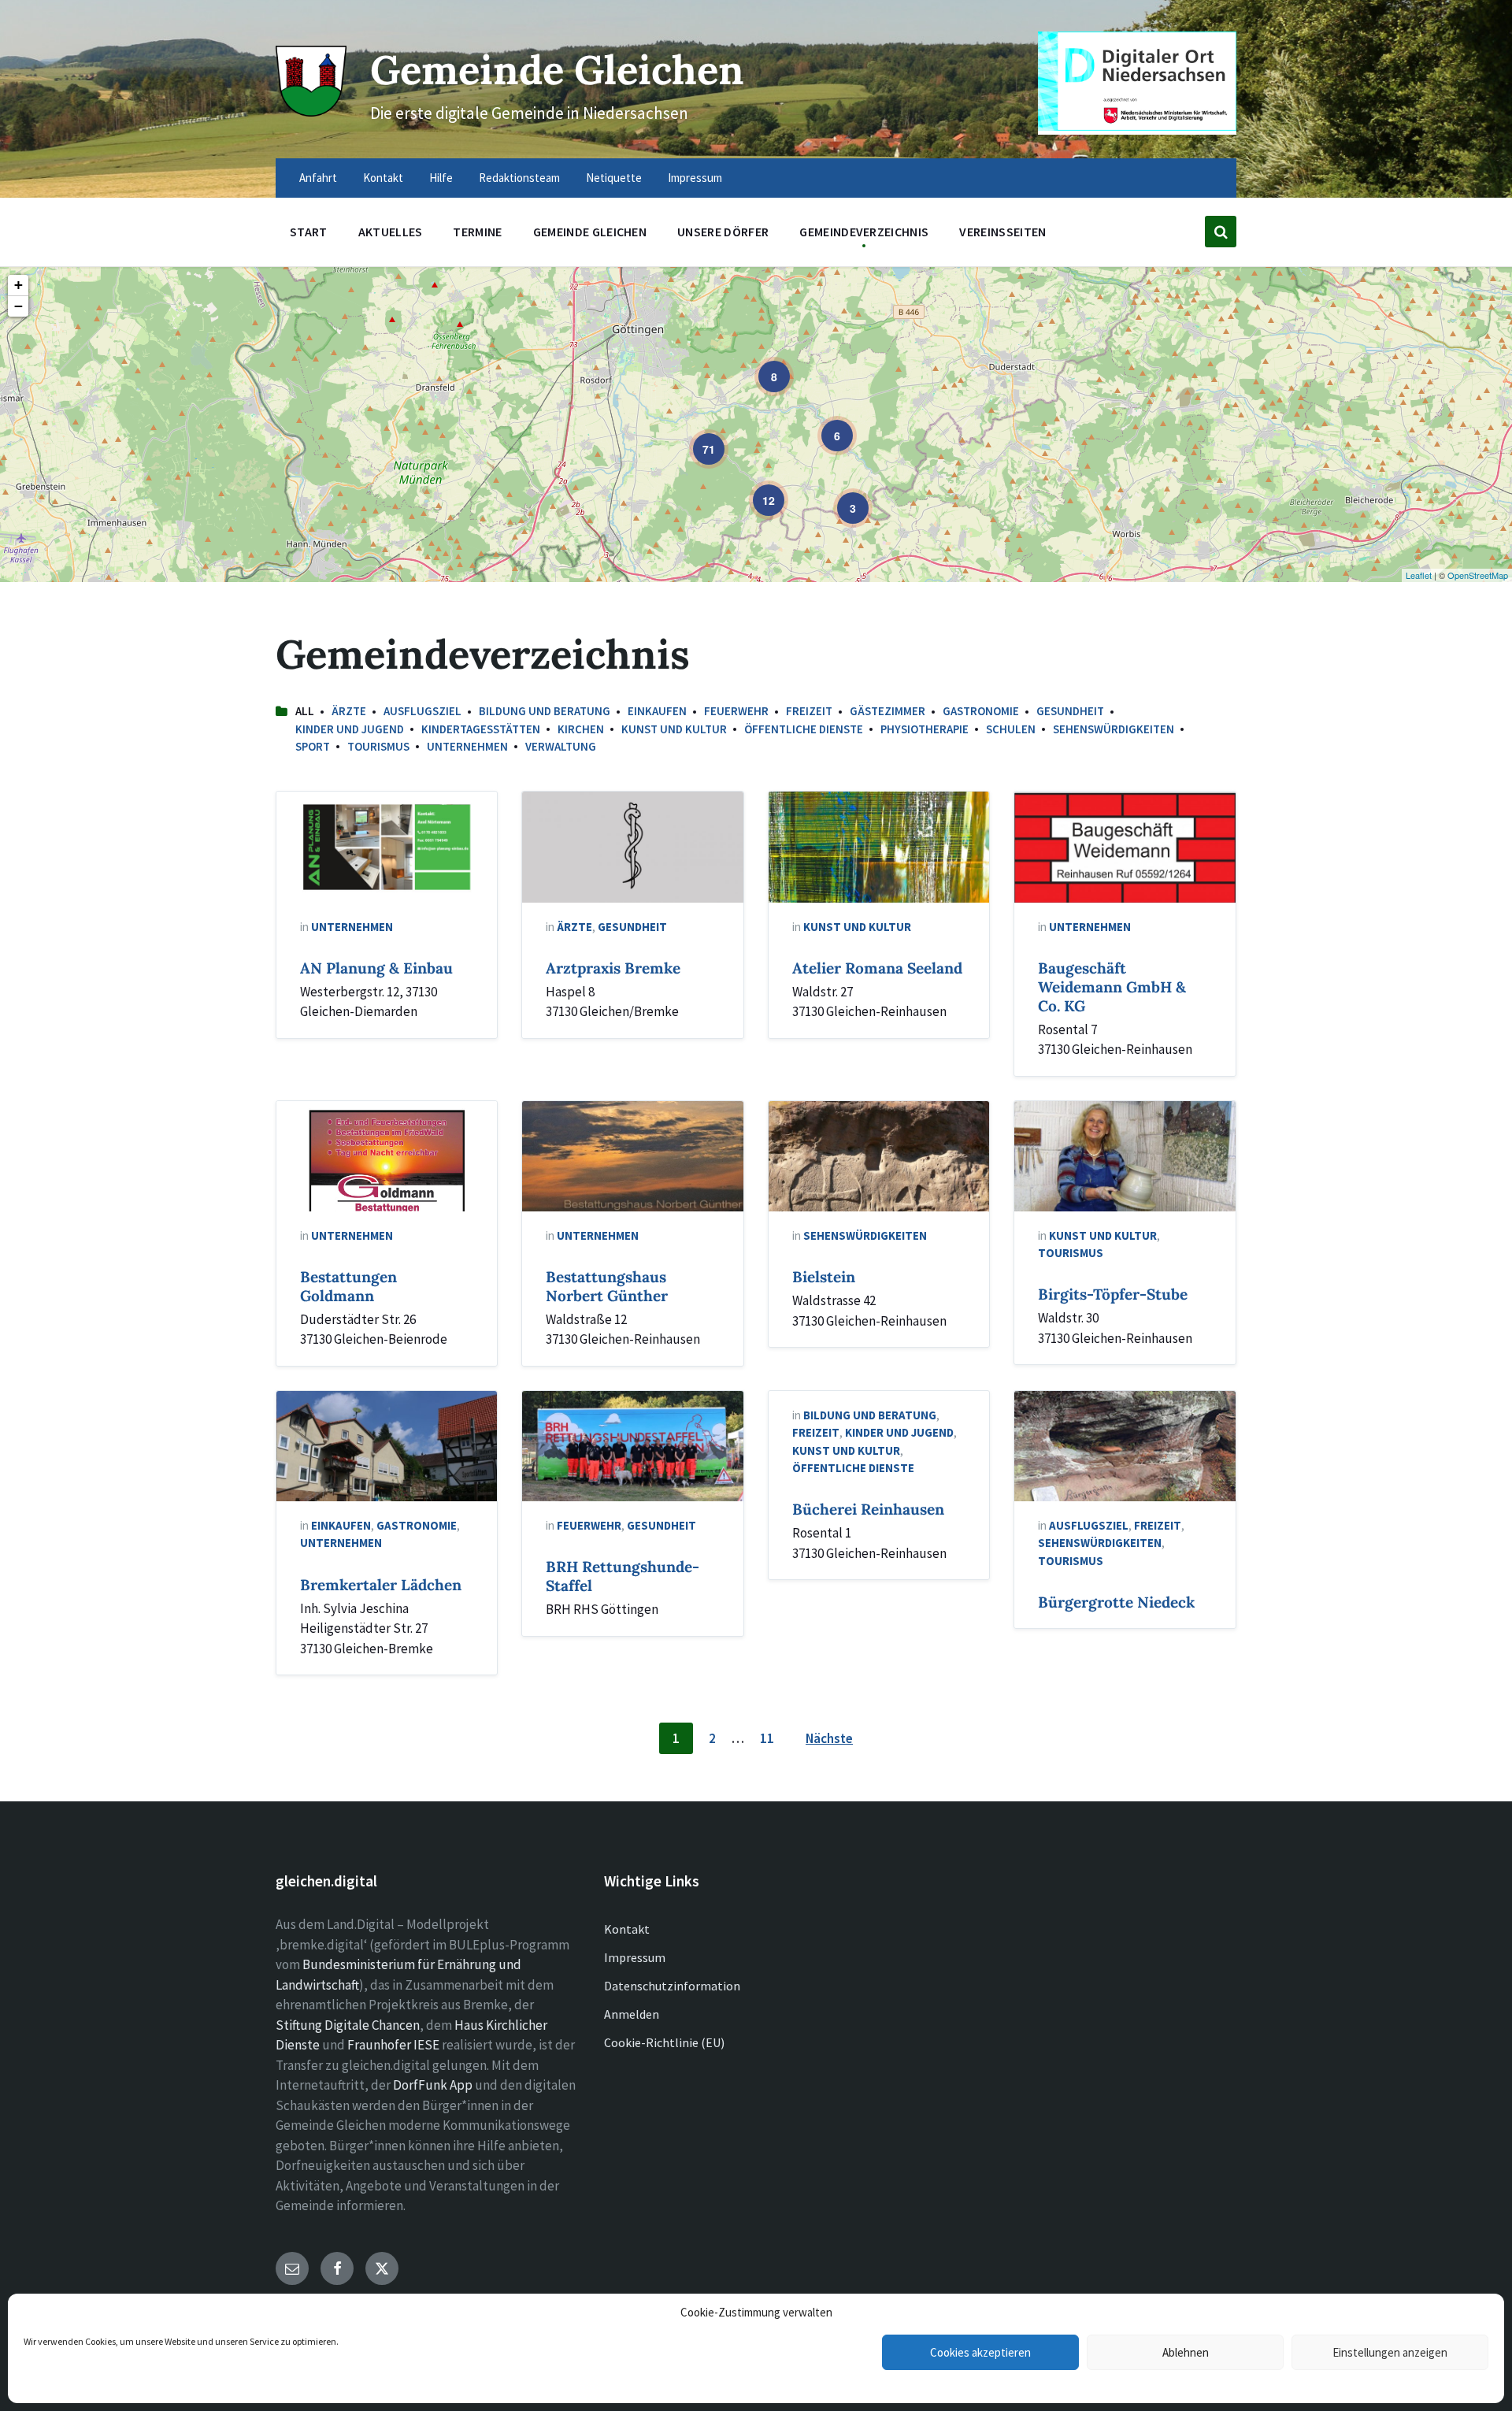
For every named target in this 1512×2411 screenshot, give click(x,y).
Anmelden (632, 2014)
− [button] (19, 306)
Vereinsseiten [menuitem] (1002, 232)
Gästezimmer (888, 711)
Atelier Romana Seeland (877, 968)
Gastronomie (981, 711)
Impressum (635, 1957)
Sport (313, 746)
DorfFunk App (433, 2085)
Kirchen (581, 729)
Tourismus (378, 746)
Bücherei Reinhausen (868, 1509)
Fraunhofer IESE (393, 2045)
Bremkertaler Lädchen (381, 1585)
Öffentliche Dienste (804, 729)
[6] (826, 425)
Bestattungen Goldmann (348, 1286)
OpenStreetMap (1478, 575)
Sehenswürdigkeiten (1114, 729)
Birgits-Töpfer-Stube (1113, 1294)
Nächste (829, 1738)
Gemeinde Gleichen (557, 70)
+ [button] (19, 285)
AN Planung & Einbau (376, 968)
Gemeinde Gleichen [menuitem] (590, 232)
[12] (758, 489)
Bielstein (824, 1277)
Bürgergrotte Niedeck (1116, 1602)
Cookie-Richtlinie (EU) (664, 2042)
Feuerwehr (736, 711)
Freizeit (809, 711)
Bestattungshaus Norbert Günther (607, 1286)
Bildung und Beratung (545, 711)
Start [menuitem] (309, 232)
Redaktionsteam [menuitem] (519, 178)
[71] (698, 438)
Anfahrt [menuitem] (318, 178)
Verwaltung (561, 746)
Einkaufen (657, 711)
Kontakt (627, 1929)
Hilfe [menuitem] (441, 178)
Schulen (1011, 729)
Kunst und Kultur (674, 729)
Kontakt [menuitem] (383, 178)
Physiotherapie (925, 729)
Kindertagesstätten (481, 729)
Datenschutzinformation (672, 1986)
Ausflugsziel (422, 711)
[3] (842, 497)
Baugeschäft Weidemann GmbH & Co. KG (1112, 987)
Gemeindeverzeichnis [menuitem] (864, 232)
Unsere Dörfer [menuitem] (723, 232)
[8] (763, 365)
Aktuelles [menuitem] (391, 232)
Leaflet (1419, 575)
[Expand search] (1221, 232)
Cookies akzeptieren (980, 2352)
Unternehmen (467, 746)
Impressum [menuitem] (695, 178)
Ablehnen (1186, 2352)
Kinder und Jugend (350, 729)
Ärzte (349, 711)
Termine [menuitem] (477, 232)
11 (767, 1738)
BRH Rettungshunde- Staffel (623, 1576)
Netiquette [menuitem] (614, 178)
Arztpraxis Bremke (613, 968)
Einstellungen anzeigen (1390, 2352)
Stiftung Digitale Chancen (348, 2025)
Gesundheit (1070, 711)
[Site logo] (311, 112)
